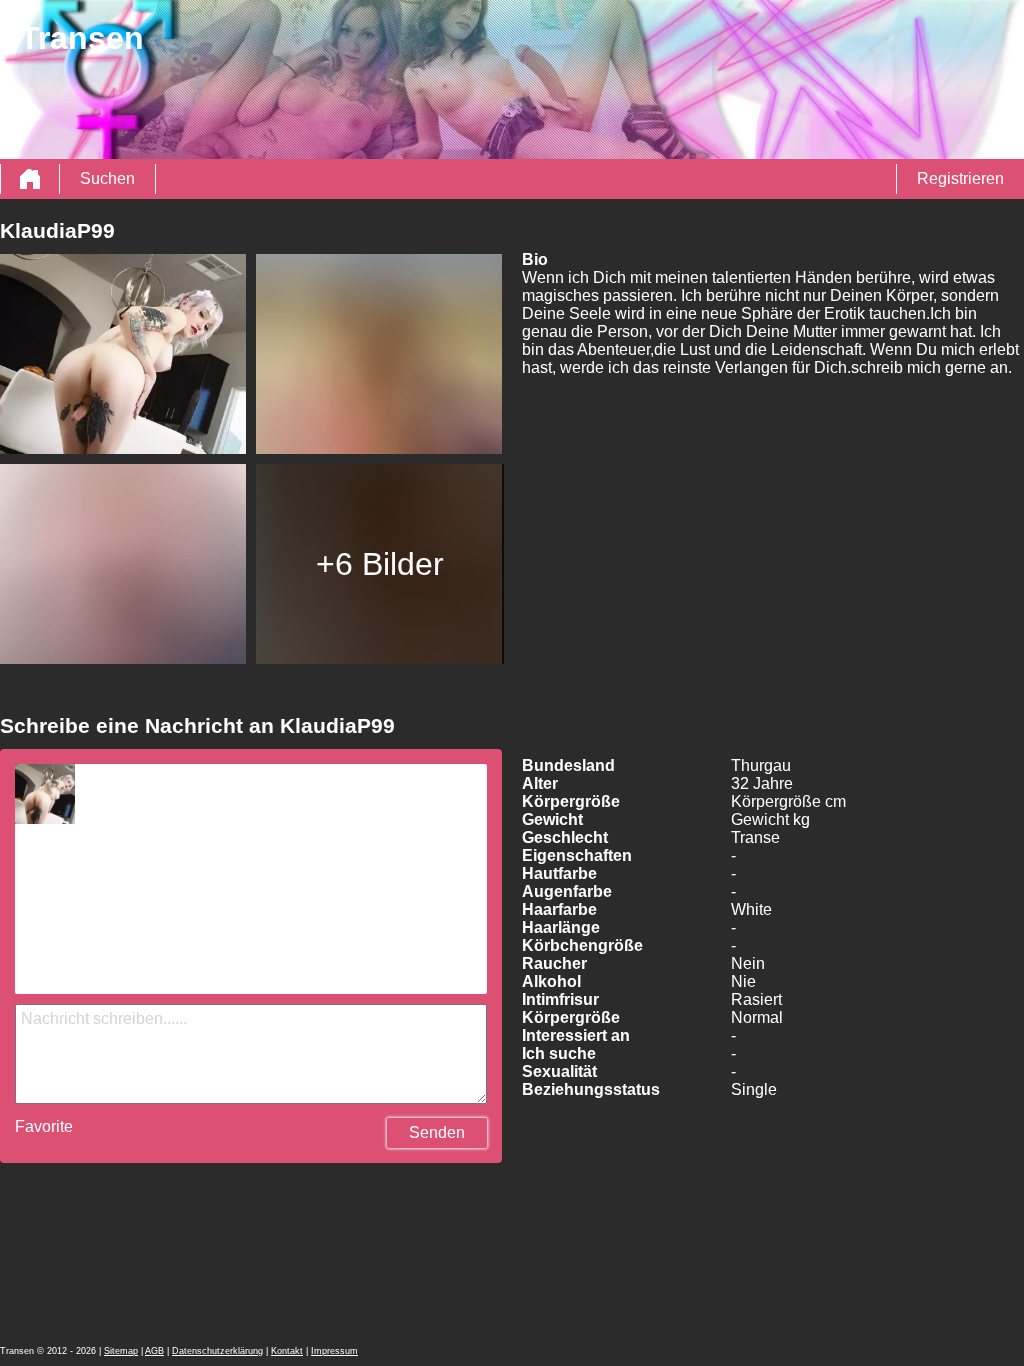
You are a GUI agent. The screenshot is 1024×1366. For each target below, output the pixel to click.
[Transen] (30, 179)
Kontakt (287, 1351)
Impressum (334, 1351)
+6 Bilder (380, 564)
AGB (154, 1351)
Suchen (107, 178)
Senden (437, 1132)
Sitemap (121, 1351)
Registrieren (960, 178)
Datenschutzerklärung (217, 1351)
